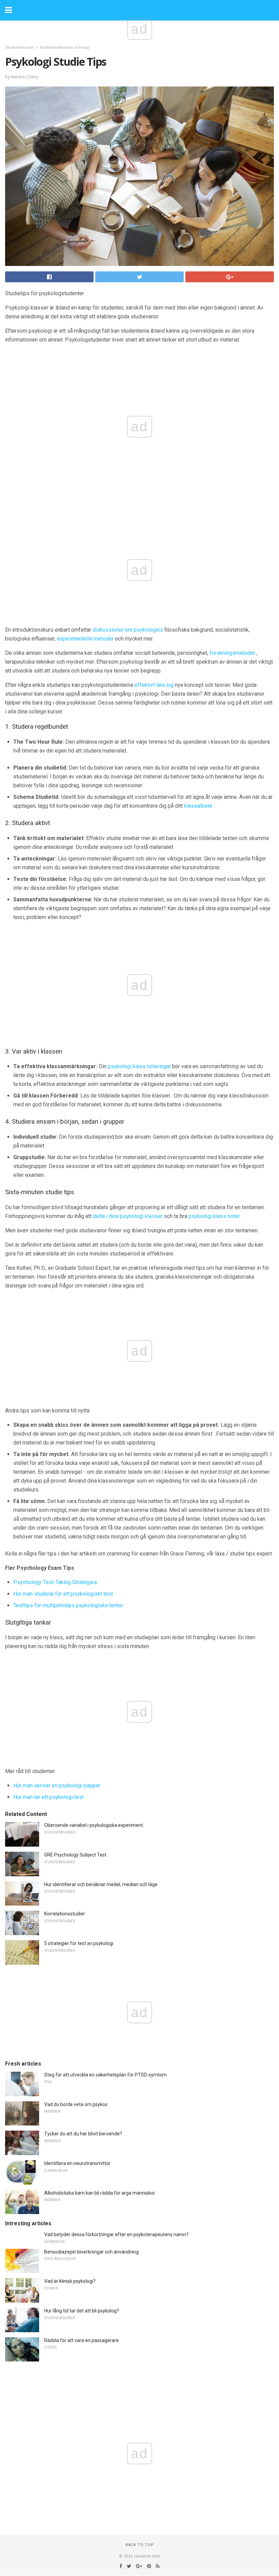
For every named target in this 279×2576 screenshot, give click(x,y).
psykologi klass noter (214, 1216)
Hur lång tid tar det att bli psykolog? (82, 2311)
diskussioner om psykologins (128, 630)
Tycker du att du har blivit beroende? (83, 2134)
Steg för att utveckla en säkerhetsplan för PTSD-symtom (105, 2075)
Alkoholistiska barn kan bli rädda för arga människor (100, 2193)
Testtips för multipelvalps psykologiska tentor (68, 1605)
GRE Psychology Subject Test (75, 1855)
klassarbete (198, 806)
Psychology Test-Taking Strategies (55, 1582)
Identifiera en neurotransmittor (77, 2163)
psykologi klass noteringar (139, 1066)
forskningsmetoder (232, 653)
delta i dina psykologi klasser (128, 1216)
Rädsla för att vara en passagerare (81, 2340)
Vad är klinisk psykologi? (70, 2281)
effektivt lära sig (154, 685)
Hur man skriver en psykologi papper (57, 1785)
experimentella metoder (85, 639)
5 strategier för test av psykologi (79, 1943)
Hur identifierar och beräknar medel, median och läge (101, 1884)
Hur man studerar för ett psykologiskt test (63, 1594)
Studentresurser (20, 48)
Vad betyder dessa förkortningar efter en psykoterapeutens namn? (116, 2234)
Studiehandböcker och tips (64, 48)
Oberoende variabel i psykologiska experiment (94, 1825)
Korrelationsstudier (65, 1914)
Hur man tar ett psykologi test (48, 1797)
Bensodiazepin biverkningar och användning (92, 2252)
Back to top (140, 2545)
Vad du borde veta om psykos (76, 2104)
